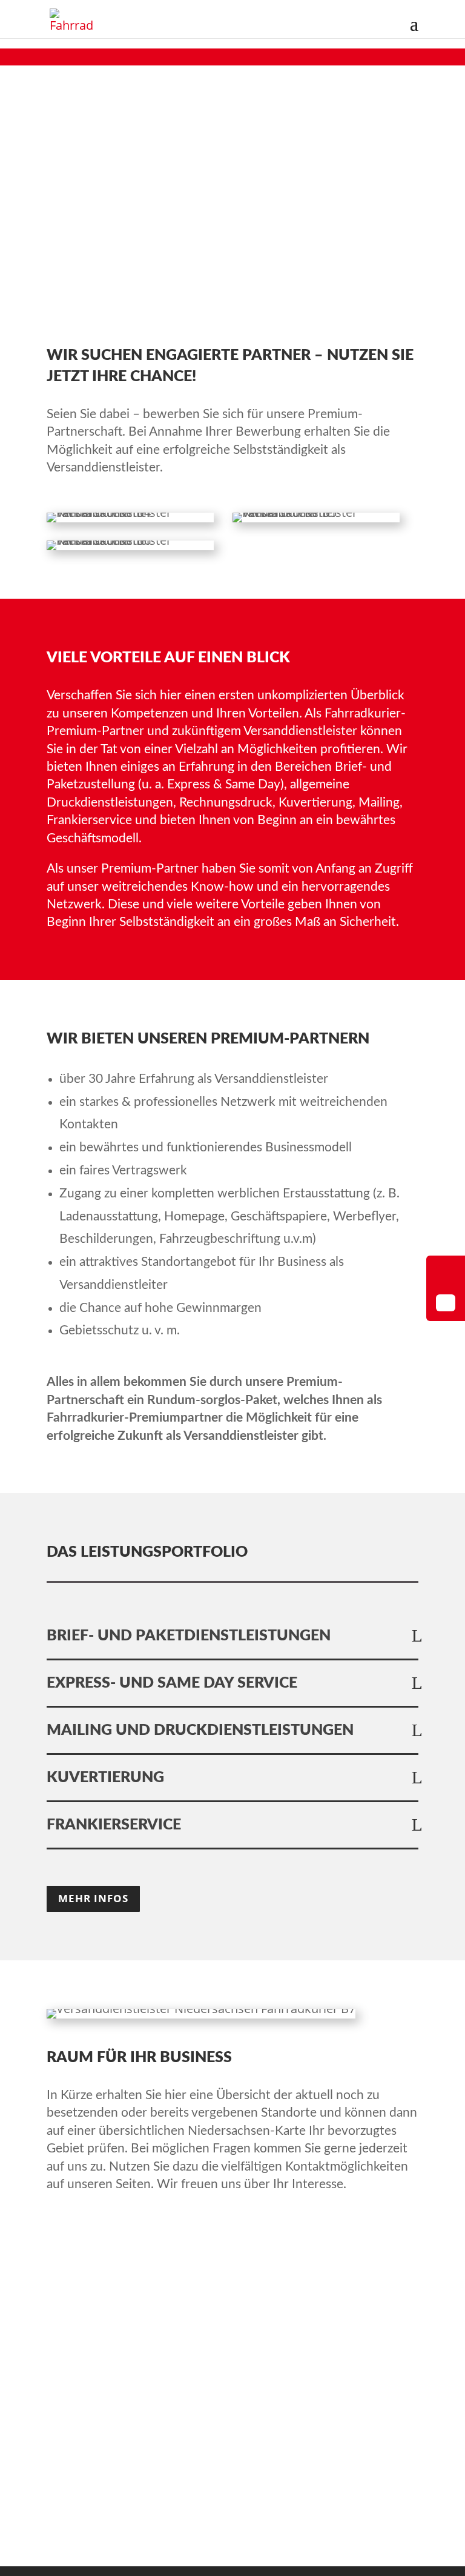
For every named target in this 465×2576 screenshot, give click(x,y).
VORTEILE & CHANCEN (122, 2335)
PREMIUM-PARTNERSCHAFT (141, 2315)
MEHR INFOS (93, 1898)
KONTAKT (80, 2355)
